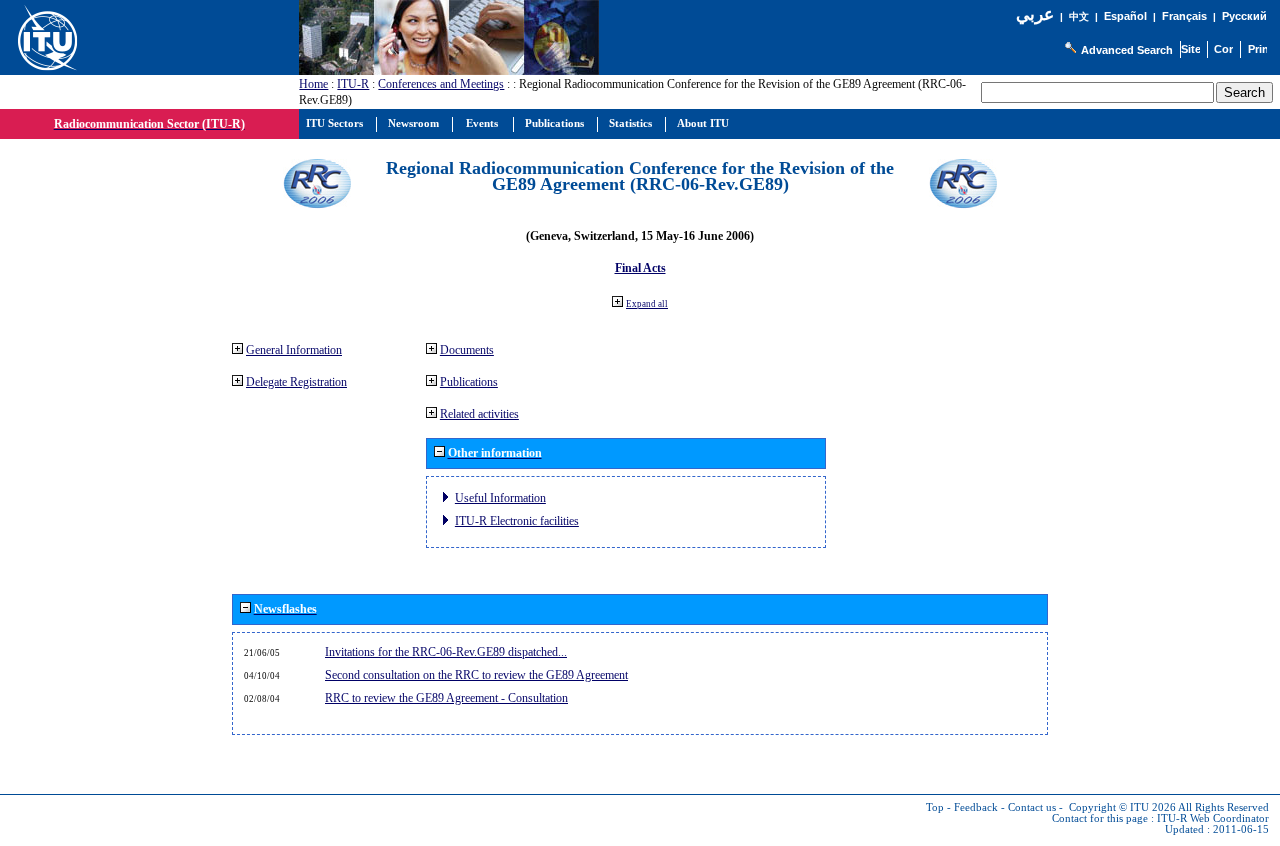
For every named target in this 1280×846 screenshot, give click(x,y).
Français (1184, 16)
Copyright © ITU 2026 (1122, 807)
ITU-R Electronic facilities (517, 521)
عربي (1035, 14)
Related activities (479, 414)
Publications (469, 382)
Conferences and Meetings (441, 84)
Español (1125, 16)
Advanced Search (1127, 50)
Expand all (647, 304)
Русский (1244, 16)
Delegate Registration (296, 382)
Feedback (976, 807)
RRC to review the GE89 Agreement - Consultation (446, 698)
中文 (1079, 16)
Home (313, 84)
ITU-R (353, 84)
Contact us (1032, 807)
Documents (467, 350)
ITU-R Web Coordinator (1213, 818)
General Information (294, 350)
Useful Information (500, 498)
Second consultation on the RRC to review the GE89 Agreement (476, 675)
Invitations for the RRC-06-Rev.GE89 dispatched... (446, 652)
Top (935, 807)
